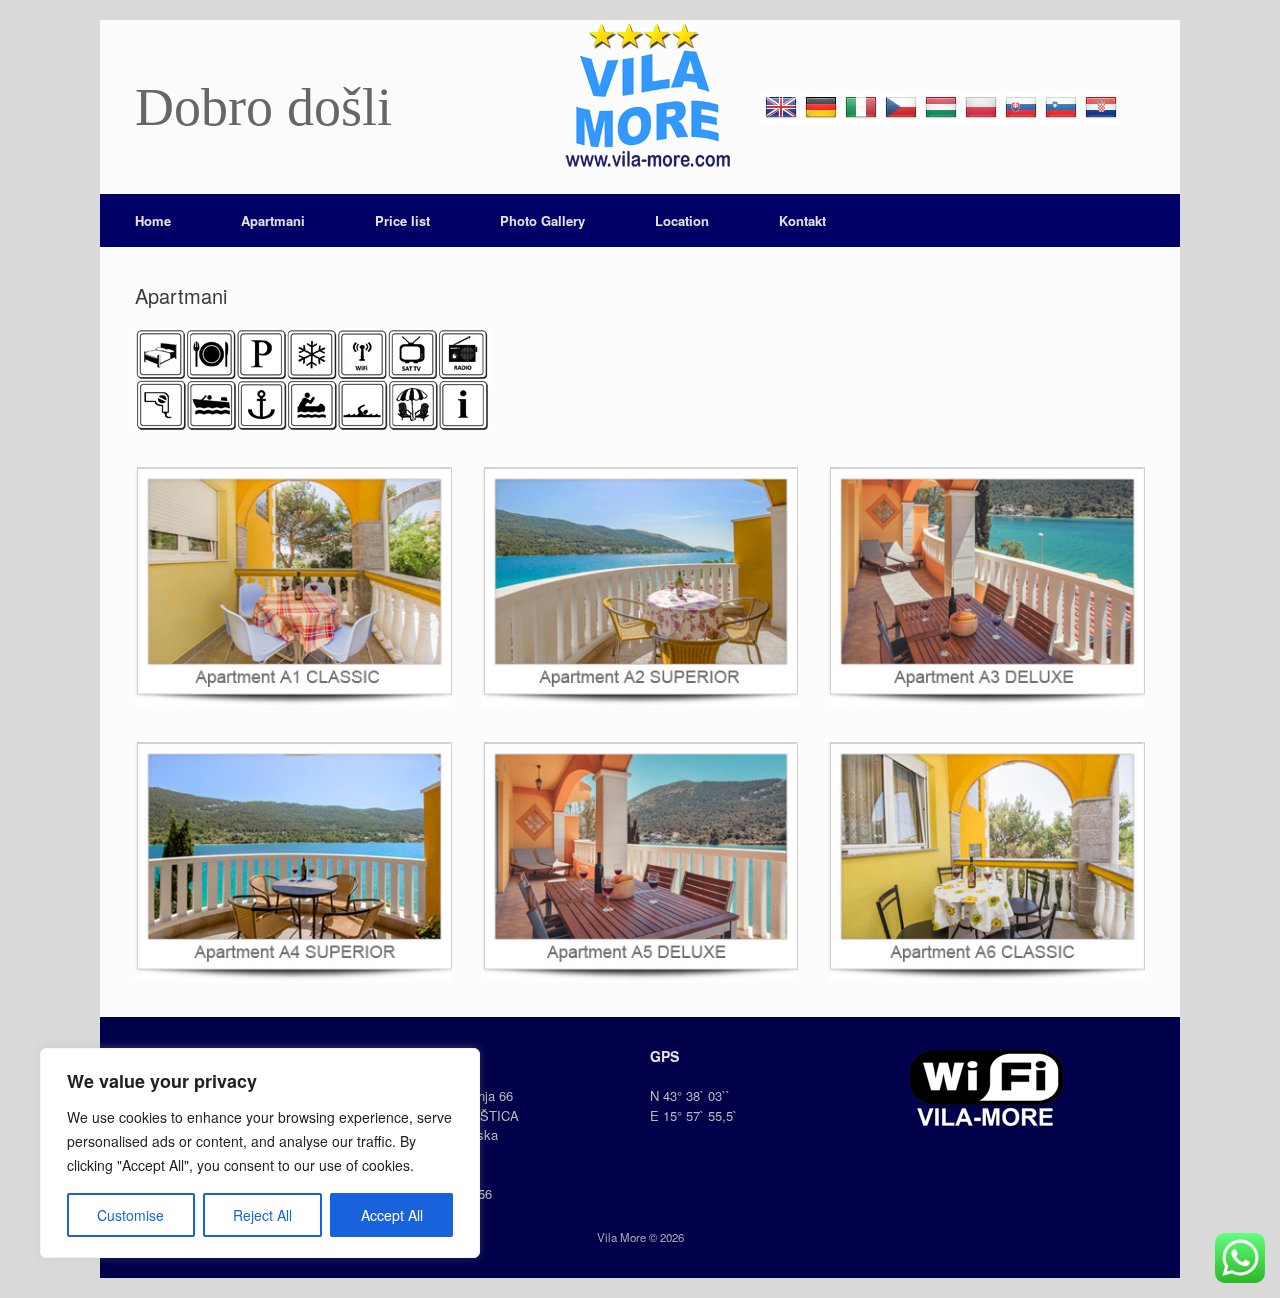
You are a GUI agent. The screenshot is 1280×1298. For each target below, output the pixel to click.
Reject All (262, 1215)
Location (682, 220)
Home (153, 220)
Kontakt (802, 220)
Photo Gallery (542, 220)
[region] (260, 1153)
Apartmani (273, 220)
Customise (130, 1215)
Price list (402, 220)
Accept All (392, 1215)
